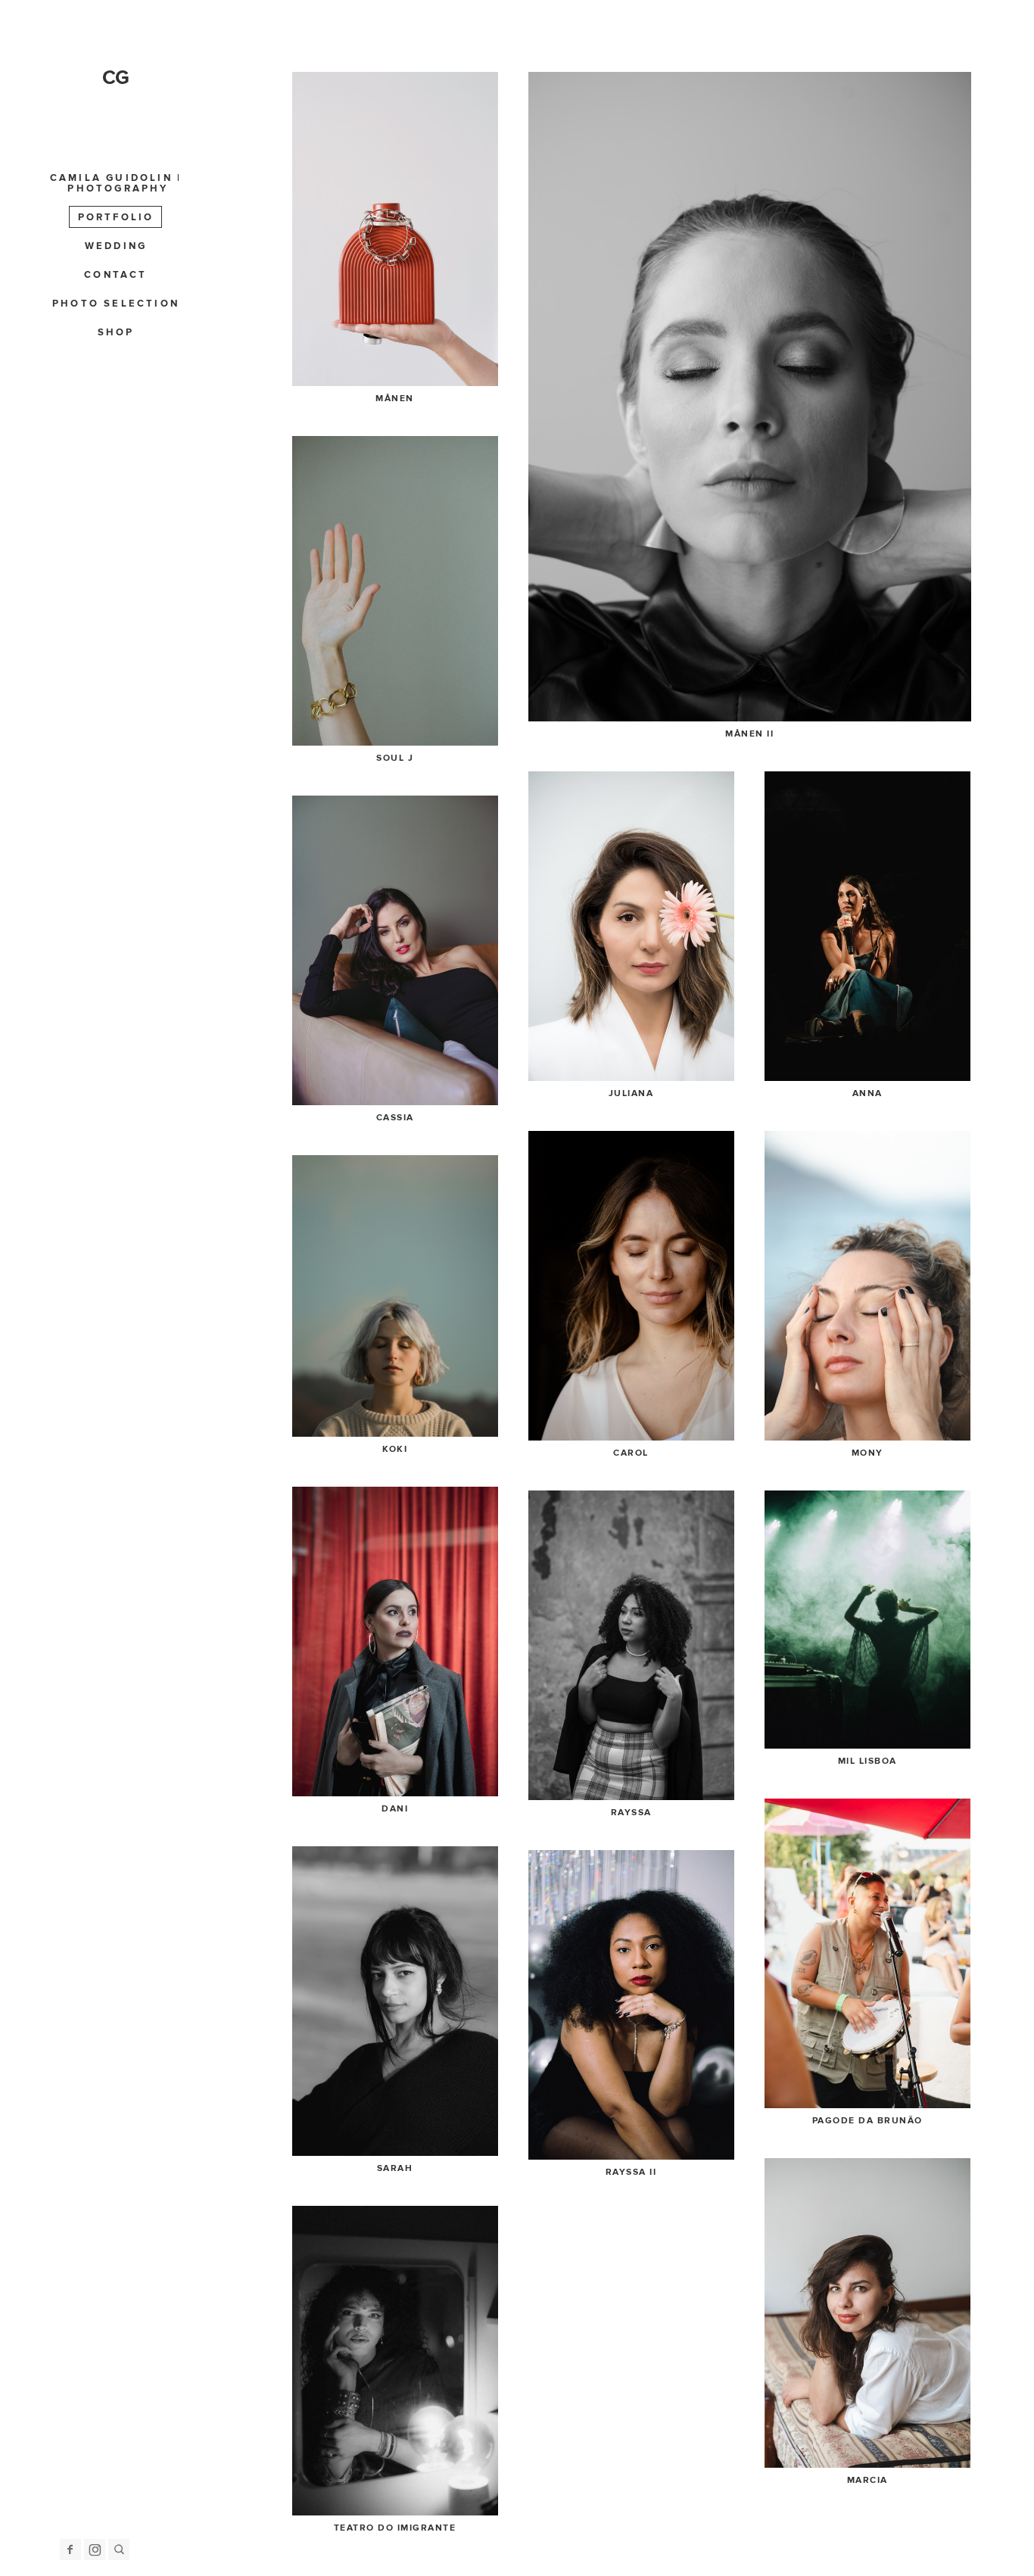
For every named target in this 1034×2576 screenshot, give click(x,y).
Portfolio (116, 217)
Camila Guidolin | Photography (116, 183)
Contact (115, 275)
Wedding (116, 246)
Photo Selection (116, 304)
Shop (116, 332)
